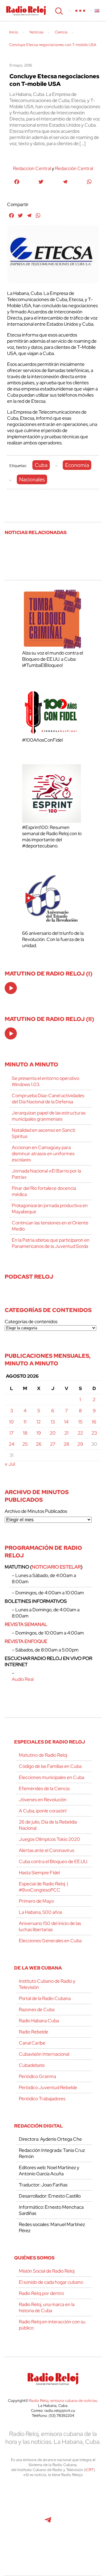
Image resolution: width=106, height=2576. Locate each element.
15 (80, 1422)
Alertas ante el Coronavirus (47, 1850)
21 (67, 1433)
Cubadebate (32, 2065)
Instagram (87, 2497)
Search (58, 11)
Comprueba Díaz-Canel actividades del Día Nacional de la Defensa (48, 1099)
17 (11, 1433)
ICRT (90, 2470)
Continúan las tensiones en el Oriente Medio (50, 1226)
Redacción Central (74, 168)
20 (53, 1433)
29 (80, 1444)
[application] (11, 988)
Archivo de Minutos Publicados (36, 1511)
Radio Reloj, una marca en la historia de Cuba (47, 2307)
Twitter (21, 2497)
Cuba (41, 465)
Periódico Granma (37, 2076)
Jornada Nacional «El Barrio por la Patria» (46, 1174)
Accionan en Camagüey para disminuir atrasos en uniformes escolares (43, 1154)
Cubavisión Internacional (44, 2054)
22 (80, 1433)
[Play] (11, 988)
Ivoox (88, 2523)
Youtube (21, 2523)
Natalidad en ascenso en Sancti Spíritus (43, 1133)
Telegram (48, 2523)
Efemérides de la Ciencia (44, 1789)
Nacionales (32, 479)
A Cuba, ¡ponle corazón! (43, 1811)
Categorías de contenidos (31, 1322)
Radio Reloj (26, 11)
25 (25, 1444)
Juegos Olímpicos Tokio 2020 (49, 1839)
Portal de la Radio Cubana (45, 1998)
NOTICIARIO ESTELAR (56, 1567)
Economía (77, 465)
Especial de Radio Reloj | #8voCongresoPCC (43, 1887)
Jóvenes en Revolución (43, 1800)
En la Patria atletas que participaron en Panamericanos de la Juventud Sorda (51, 1243)
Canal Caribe (32, 2043)
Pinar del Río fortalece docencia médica (44, 1191)
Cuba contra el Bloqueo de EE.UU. (53, 1862)
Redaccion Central (32, 168)
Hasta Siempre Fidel (39, 1873)
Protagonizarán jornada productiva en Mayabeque (50, 1209)
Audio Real (23, 1679)
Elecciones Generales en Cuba (50, 1941)
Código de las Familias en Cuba (50, 1766)
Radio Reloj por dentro (41, 2293)
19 (39, 1433)
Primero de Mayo (36, 1901)
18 (25, 1433)
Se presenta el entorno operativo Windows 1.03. (45, 1081)
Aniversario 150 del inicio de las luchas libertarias (50, 1926)
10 (11, 1422)
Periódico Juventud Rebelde (48, 2088)
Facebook (47, 2497)
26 (39, 1444)
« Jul (10, 1464)
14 (66, 1422)
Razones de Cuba (37, 2010)
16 (94, 1422)
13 (53, 1422)
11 (25, 1422)
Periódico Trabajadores (42, 2099)
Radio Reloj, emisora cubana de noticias (63, 2401)
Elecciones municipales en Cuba (52, 1777)
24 (12, 1444)
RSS (53, 2549)
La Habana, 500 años (40, 1912)
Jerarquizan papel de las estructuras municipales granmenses (49, 1116)
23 (94, 1433)
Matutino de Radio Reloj (43, 1755)
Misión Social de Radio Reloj (47, 2271)
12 (39, 1422)
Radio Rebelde (34, 2032)
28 (66, 1444)
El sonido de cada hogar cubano (51, 2282)
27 (53, 1444)
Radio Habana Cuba (39, 2021)
